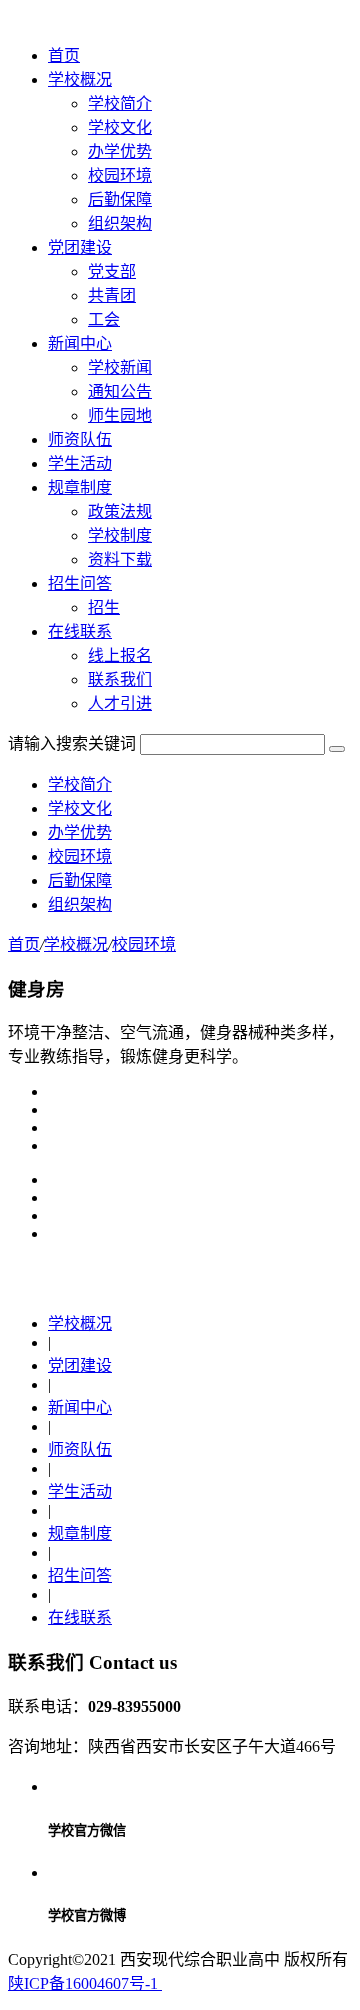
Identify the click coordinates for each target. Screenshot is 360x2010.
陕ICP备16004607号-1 (85, 1983)
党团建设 (80, 1365)
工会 (104, 319)
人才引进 (120, 703)
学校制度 (120, 535)
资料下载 (120, 559)
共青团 (112, 295)
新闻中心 (80, 1407)
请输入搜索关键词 (72, 743)
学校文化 (120, 127)
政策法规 (120, 511)
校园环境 (120, 175)
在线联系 (80, 1617)
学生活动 (80, 1491)
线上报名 (120, 655)
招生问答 (80, 1575)
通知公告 (120, 391)
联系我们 (120, 679)
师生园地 (120, 415)
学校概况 (76, 944)
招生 (104, 607)
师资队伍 (80, 1449)
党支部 (112, 271)
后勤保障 (120, 199)
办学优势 (120, 151)
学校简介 (120, 103)
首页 (64, 55)
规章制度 (80, 1533)
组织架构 (120, 223)
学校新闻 (120, 367)
